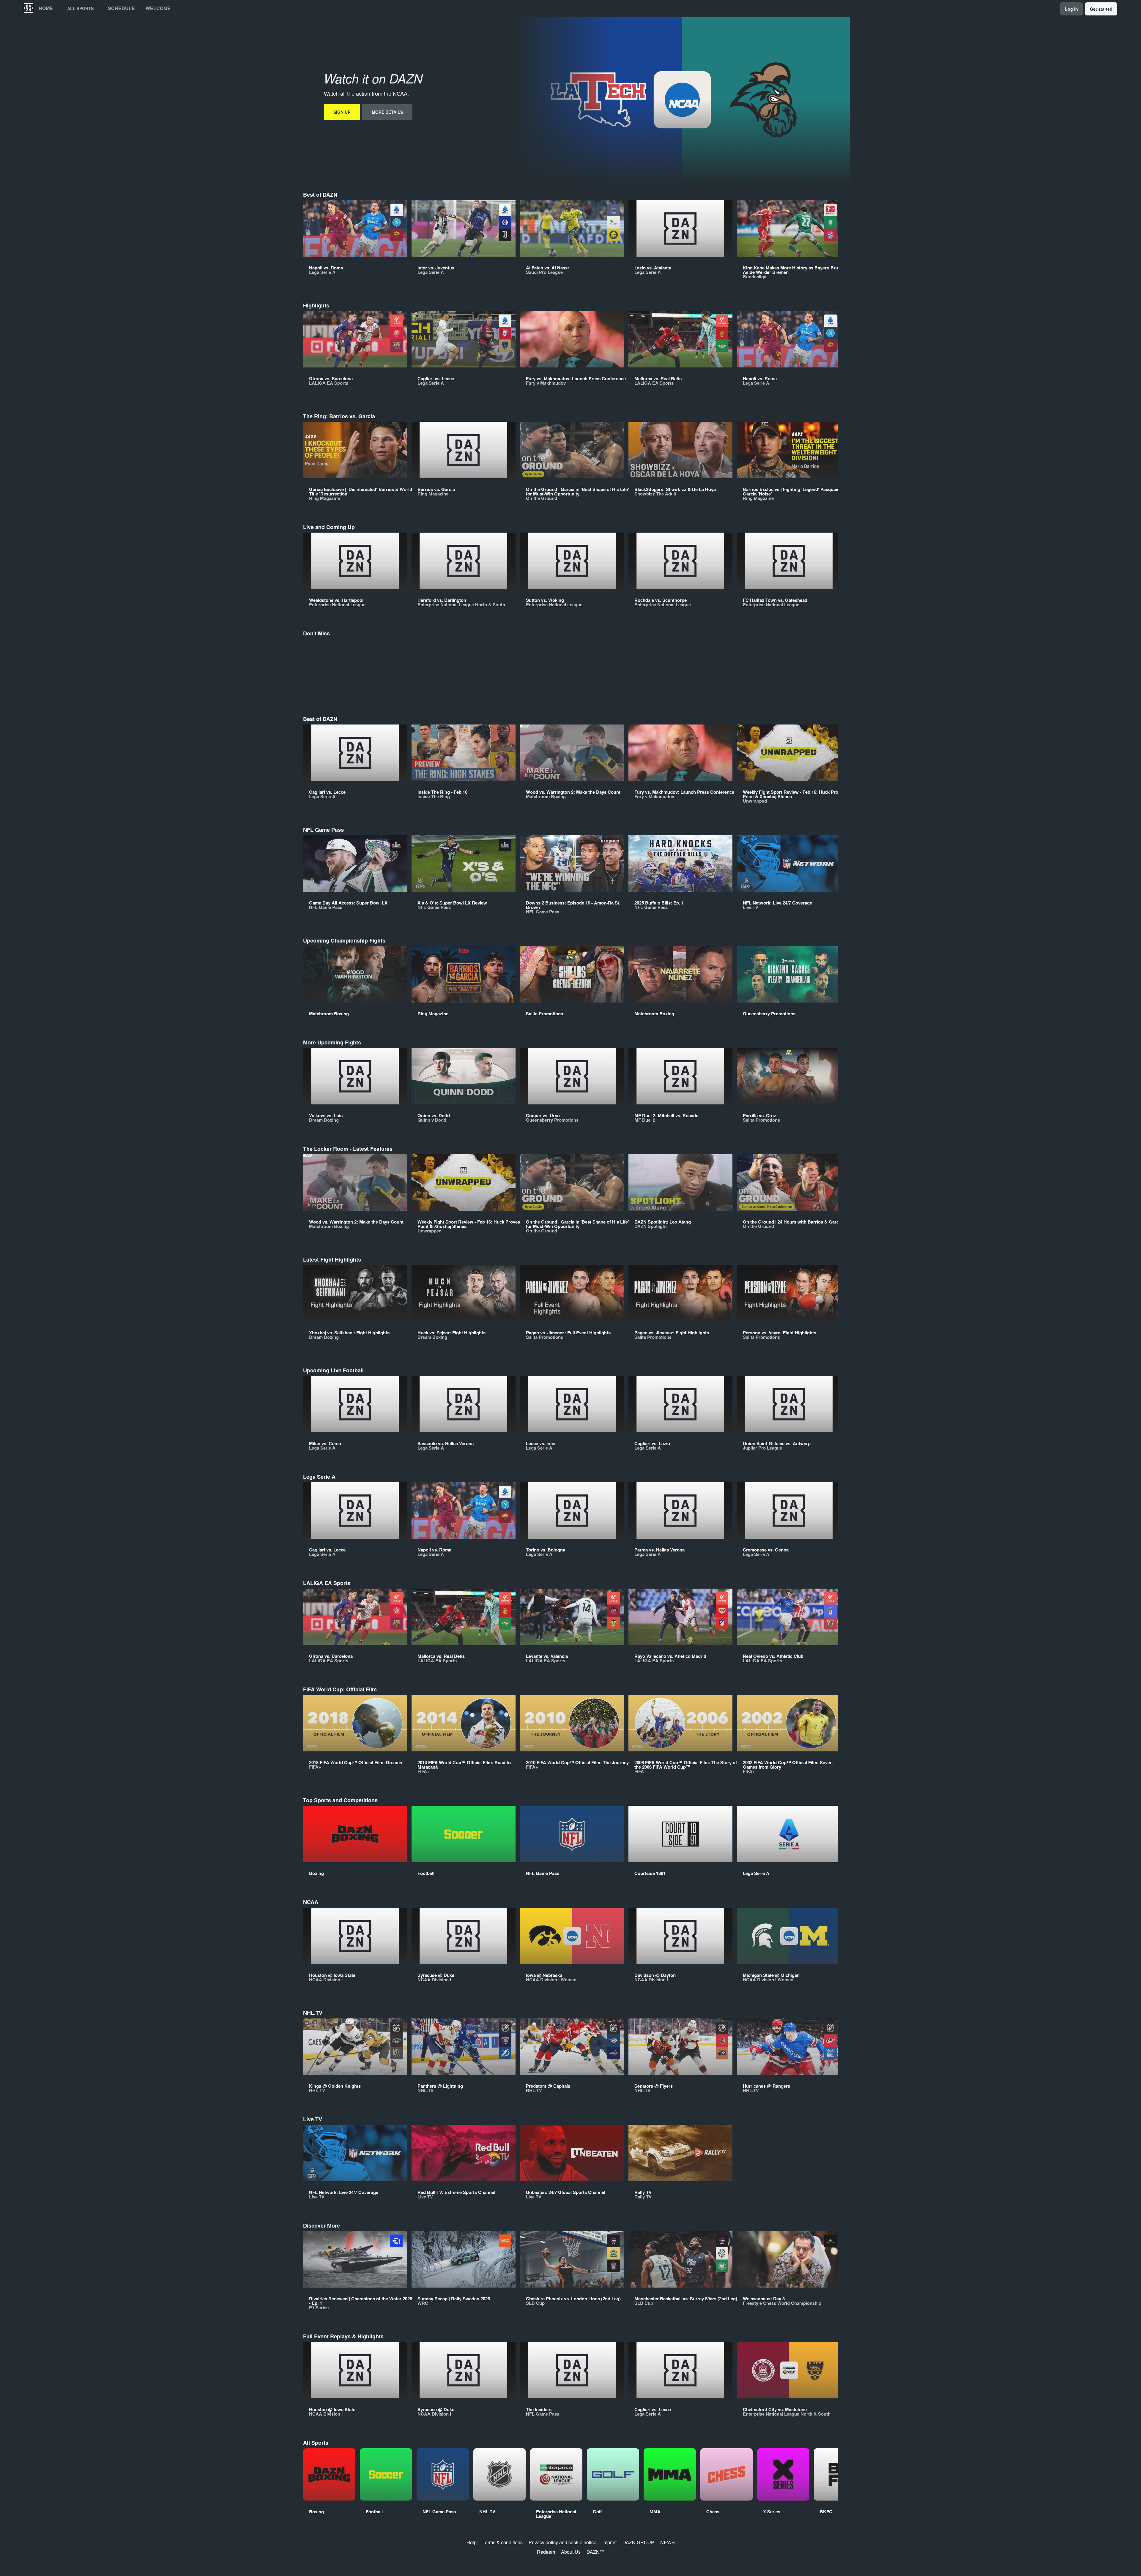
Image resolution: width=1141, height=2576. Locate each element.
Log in (1071, 9)
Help (472, 2542)
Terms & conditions (503, 2542)
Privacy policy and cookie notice (562, 2542)
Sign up (342, 112)
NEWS (668, 2542)
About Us (571, 2552)
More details (387, 112)
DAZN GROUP (638, 2542)
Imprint (609, 2542)
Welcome (158, 8)
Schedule (121, 8)
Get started (1101, 9)
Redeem (546, 2552)
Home (46, 8)
